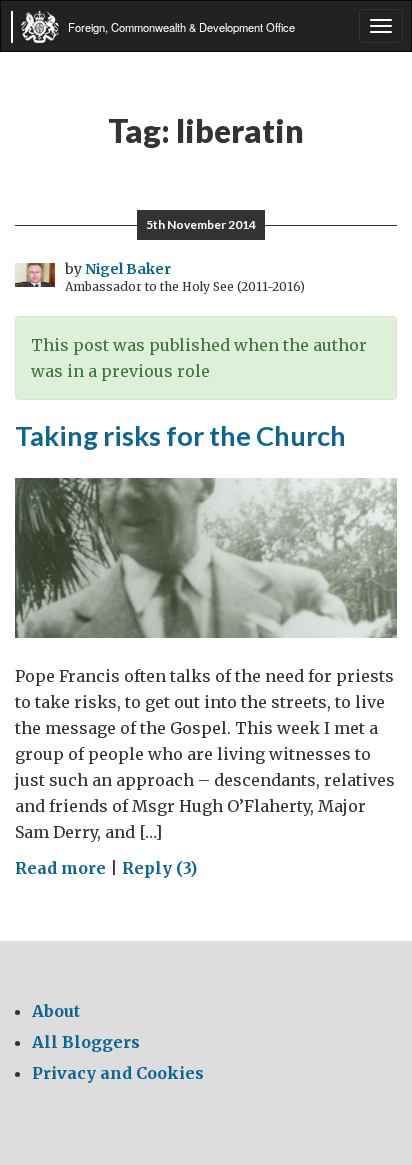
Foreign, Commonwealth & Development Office (181, 27)
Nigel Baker (128, 269)
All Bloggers (86, 1042)
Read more (60, 868)
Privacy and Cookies (118, 1073)
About (56, 1011)
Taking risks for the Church (180, 435)
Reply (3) (159, 868)
